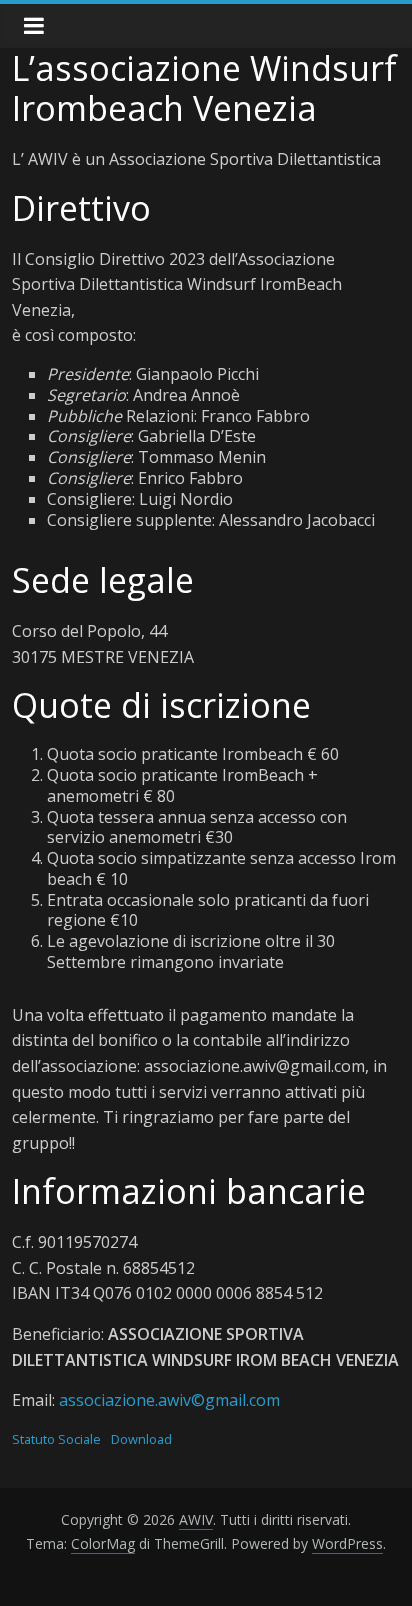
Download (141, 1439)
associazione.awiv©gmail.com (169, 1400)
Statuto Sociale (56, 1439)
